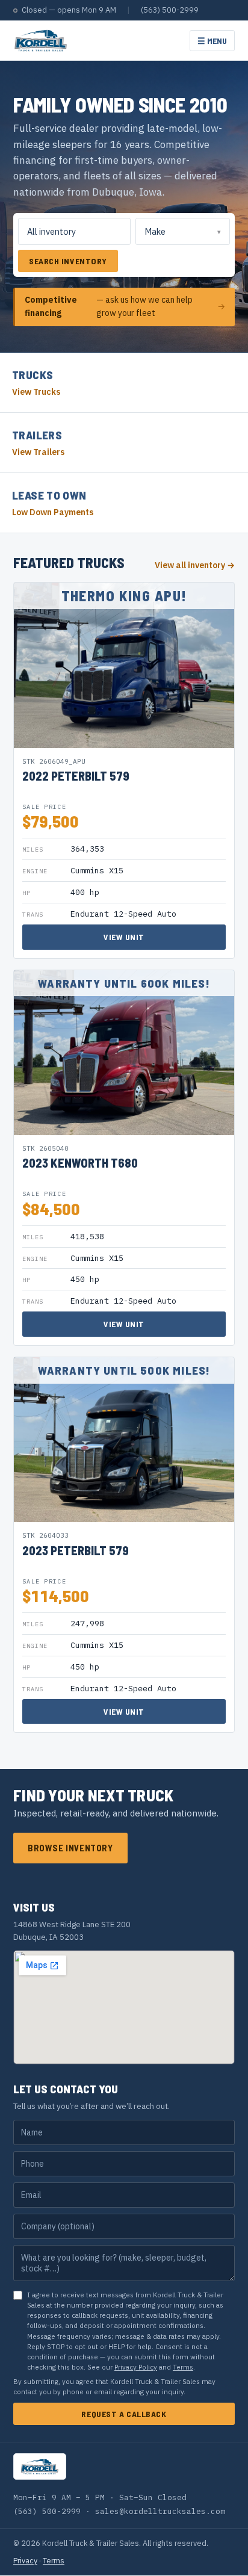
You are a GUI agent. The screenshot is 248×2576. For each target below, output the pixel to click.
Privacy (25, 2560)
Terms (183, 2367)
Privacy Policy (136, 2367)
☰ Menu (212, 41)
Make (155, 231)
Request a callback (124, 2414)
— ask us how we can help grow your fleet (125, 306)
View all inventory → (195, 565)
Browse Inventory (70, 1848)
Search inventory (68, 261)
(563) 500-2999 (170, 10)
